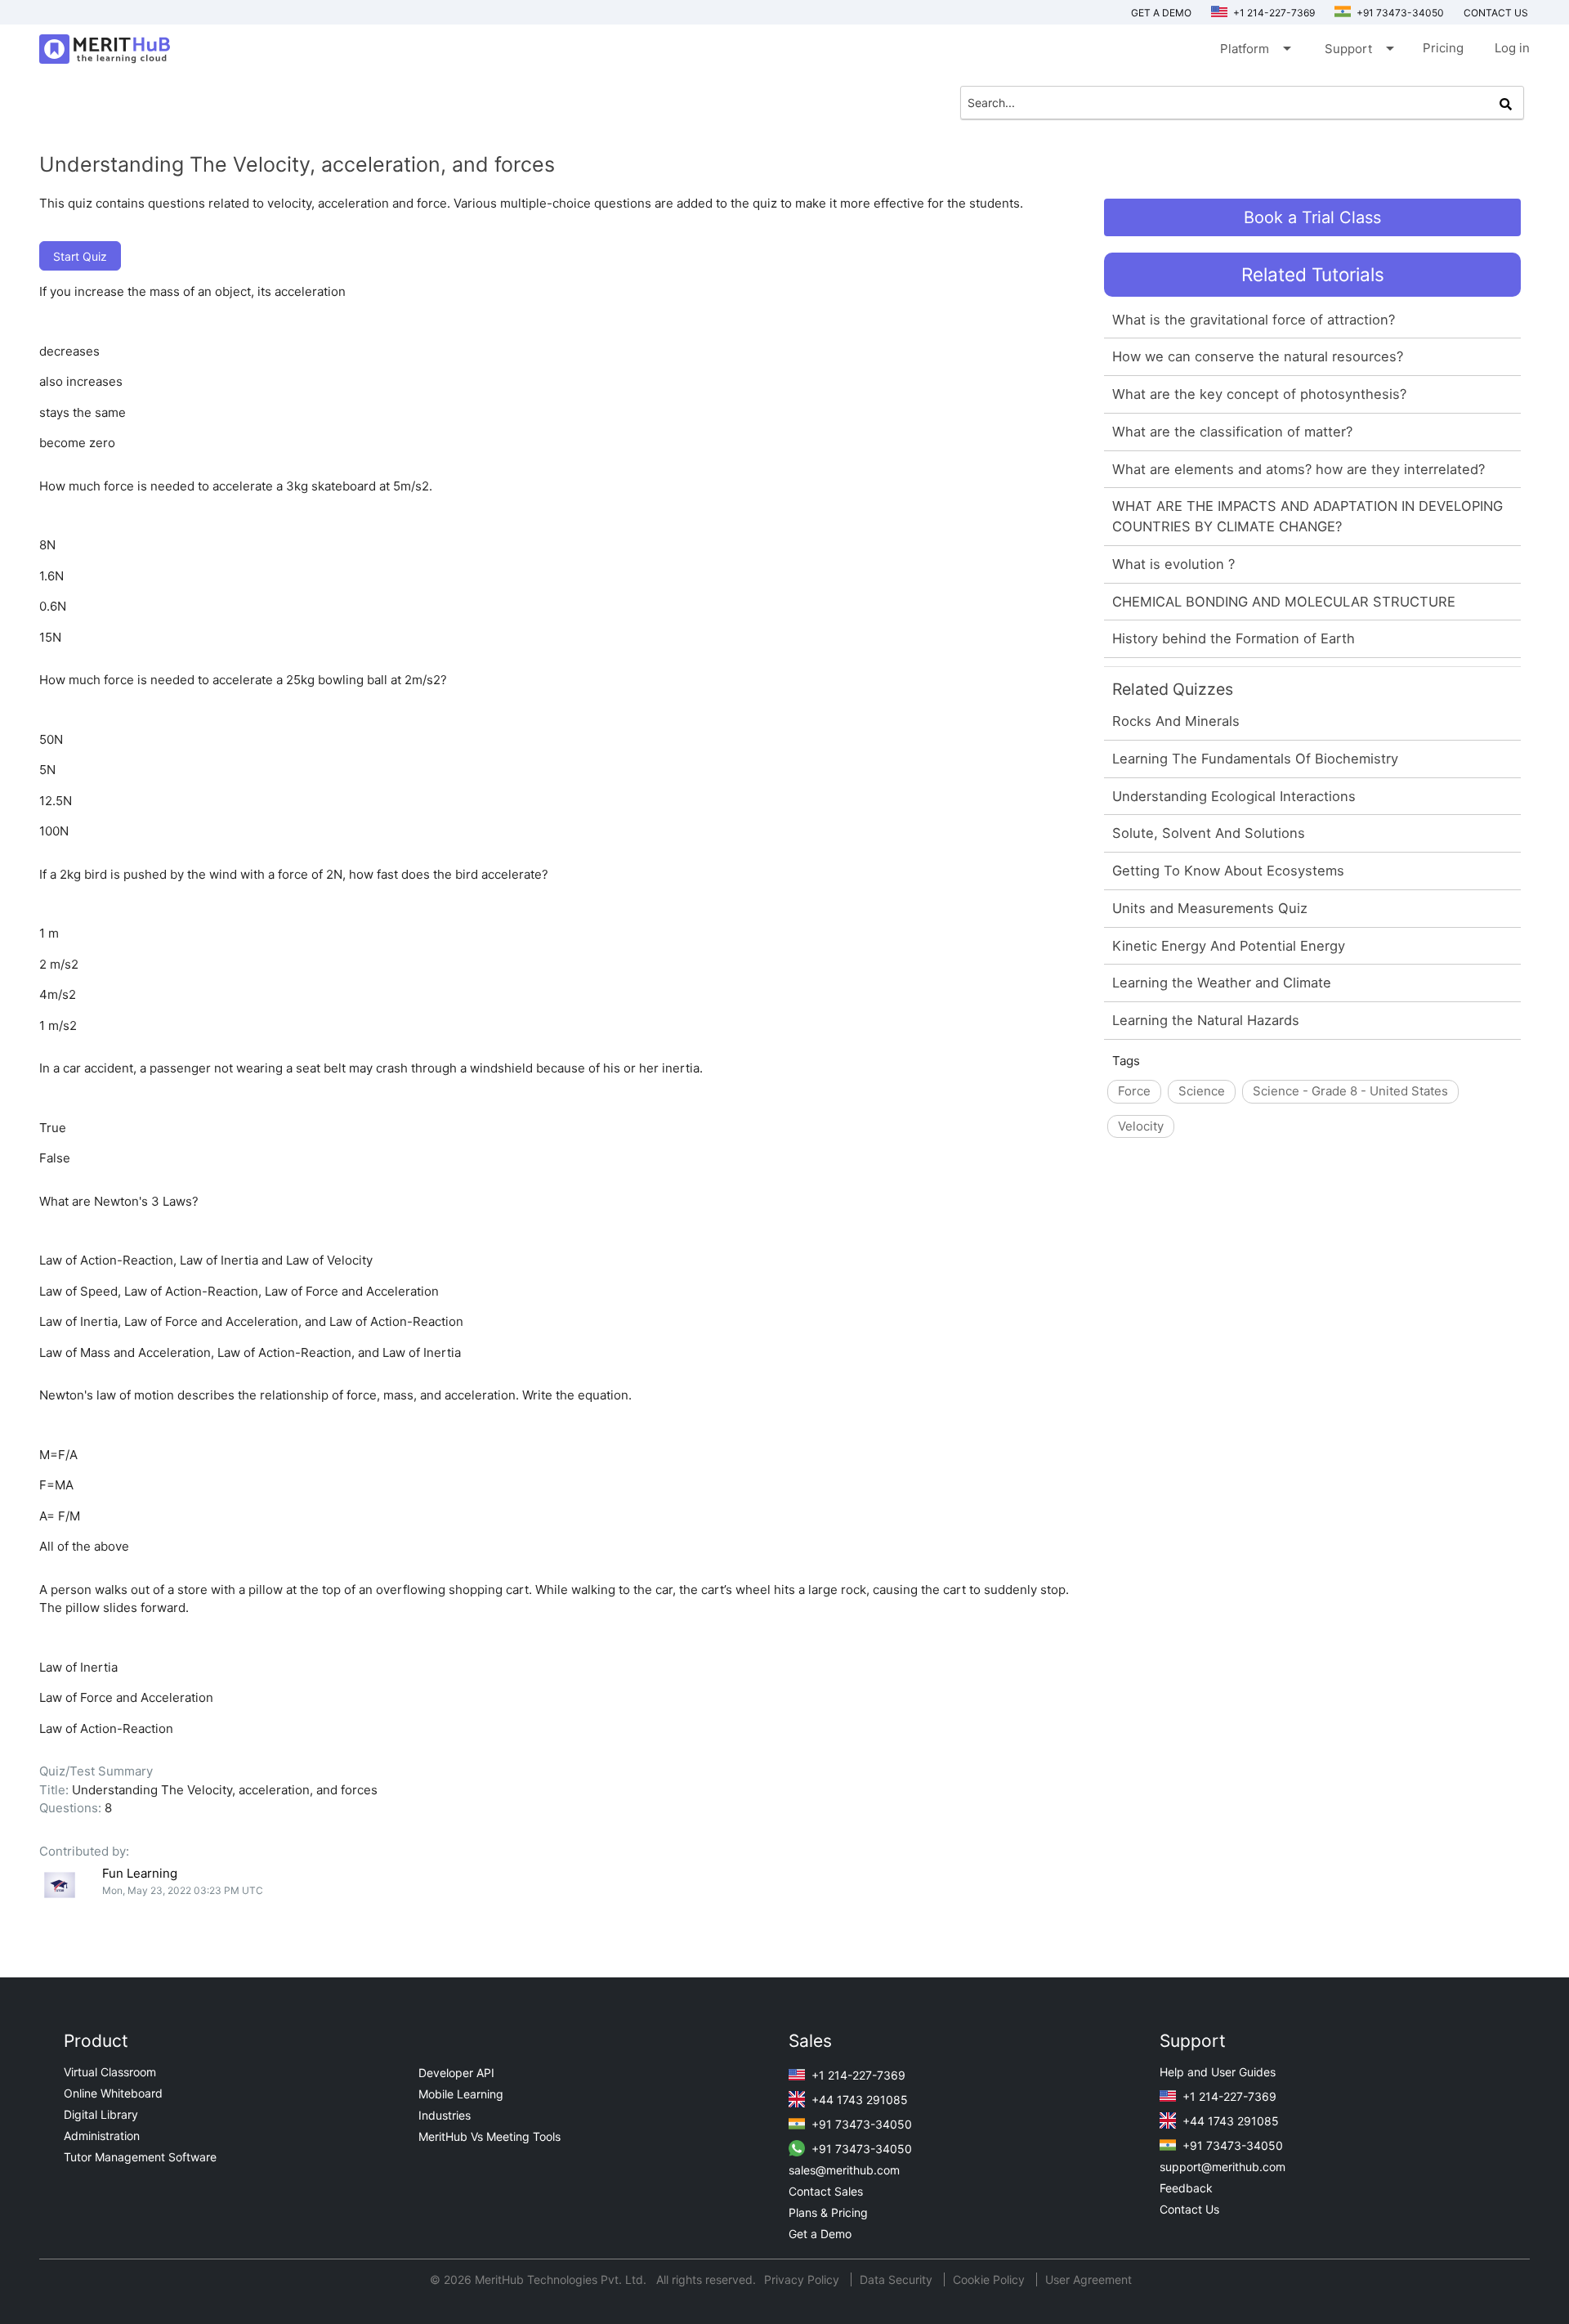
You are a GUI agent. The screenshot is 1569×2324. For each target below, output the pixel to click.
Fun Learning (140, 1873)
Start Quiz (80, 256)
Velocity (1141, 1126)
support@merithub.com (1223, 2167)
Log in (1512, 48)
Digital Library (101, 2114)
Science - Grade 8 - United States (1350, 1091)
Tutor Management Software (140, 2157)
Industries (445, 2115)
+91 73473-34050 (1399, 13)
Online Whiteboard (113, 2093)
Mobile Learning (461, 2094)
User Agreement (1088, 2279)
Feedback (1186, 2188)
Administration (102, 2136)
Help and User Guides (1218, 2072)
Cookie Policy (989, 2279)
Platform (1254, 48)
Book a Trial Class (1312, 217)
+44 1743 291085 (858, 2100)
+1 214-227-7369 (1273, 13)
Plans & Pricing (828, 2212)
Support (1358, 48)
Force (1134, 1091)
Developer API (456, 2073)
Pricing (1443, 48)
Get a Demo (1161, 13)
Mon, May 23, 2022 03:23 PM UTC (183, 1890)
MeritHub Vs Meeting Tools (489, 2136)
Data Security (898, 2279)
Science (1202, 1091)
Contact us (1496, 13)
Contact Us (1189, 2209)
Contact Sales (826, 2191)
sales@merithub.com (844, 2170)
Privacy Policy (803, 2279)
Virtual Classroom (110, 2072)
